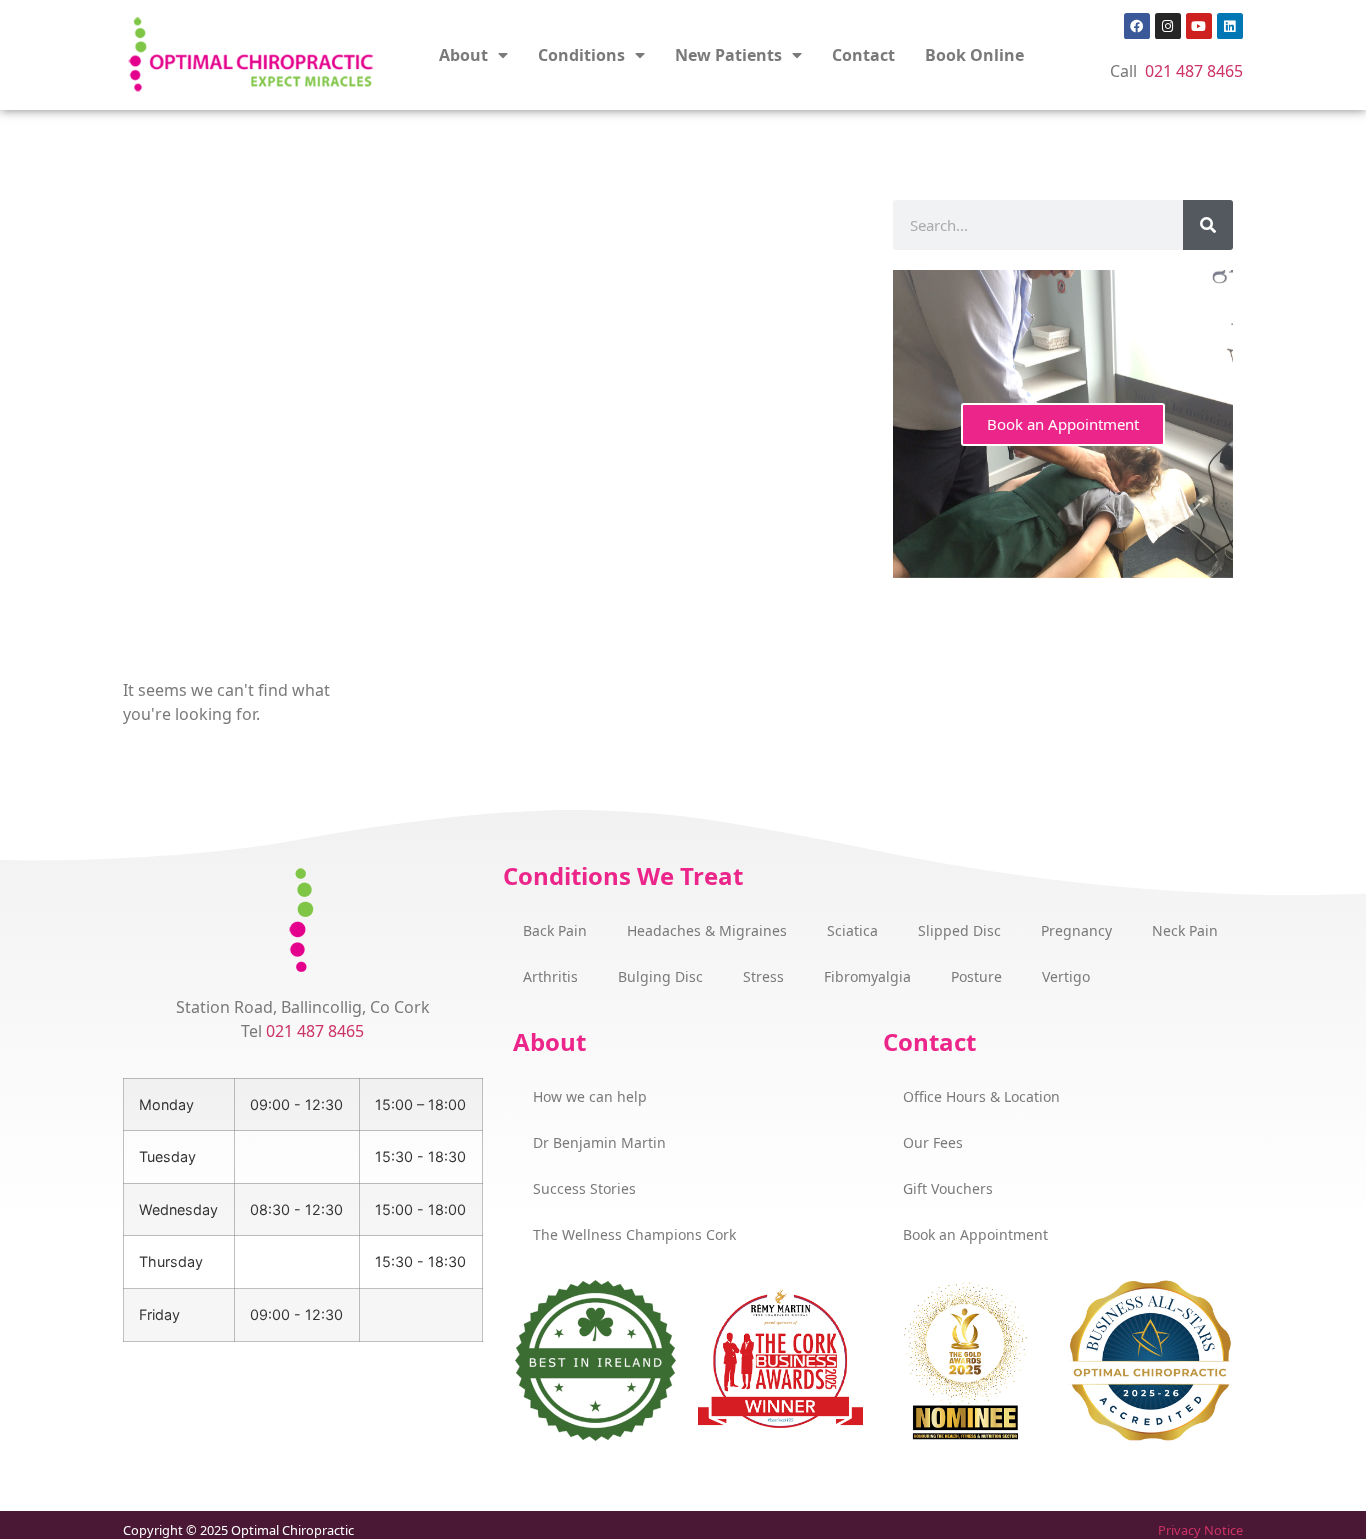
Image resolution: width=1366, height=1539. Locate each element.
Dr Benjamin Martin (599, 1142)
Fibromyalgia (867, 976)
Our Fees (933, 1142)
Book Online (974, 55)
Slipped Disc (959, 930)
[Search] (1208, 225)
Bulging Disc (660, 976)
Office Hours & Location (981, 1096)
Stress (763, 976)
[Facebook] (1137, 26)
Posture (976, 976)
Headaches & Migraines (707, 930)
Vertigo (1066, 976)
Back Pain (555, 930)
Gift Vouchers (948, 1188)
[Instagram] (1168, 26)
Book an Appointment (1063, 424)
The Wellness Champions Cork (634, 1234)
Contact (863, 55)
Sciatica (852, 930)
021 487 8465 (1194, 71)
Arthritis (550, 976)
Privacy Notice (1200, 1530)
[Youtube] (1199, 26)
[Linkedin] (1230, 26)
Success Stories (584, 1188)
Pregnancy (1076, 930)
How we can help (590, 1096)
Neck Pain (1185, 930)
